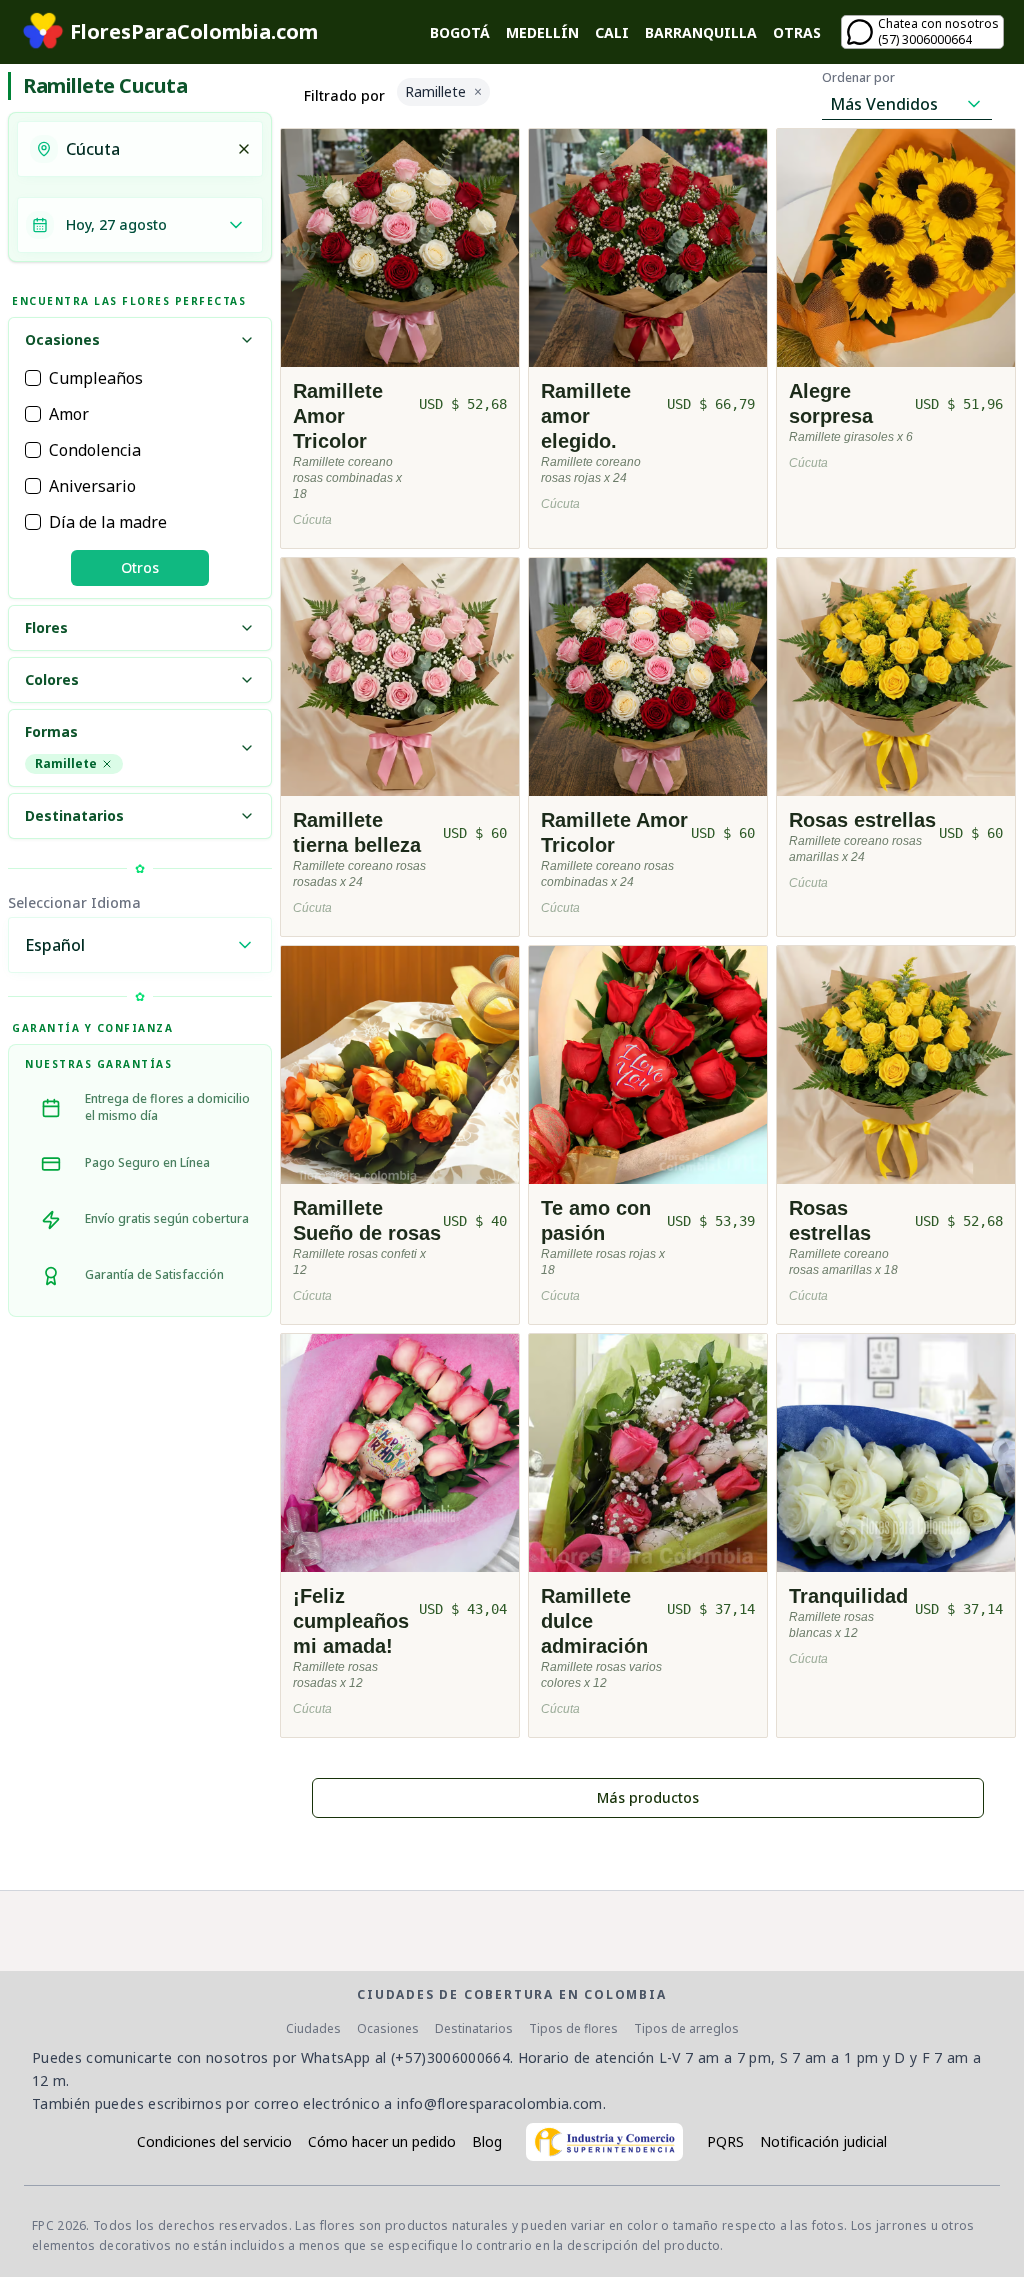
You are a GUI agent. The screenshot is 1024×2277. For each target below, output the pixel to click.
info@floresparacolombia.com (499, 2103)
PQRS (725, 2141)
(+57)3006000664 (450, 2057)
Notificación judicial (823, 2141)
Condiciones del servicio (214, 2141)
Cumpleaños (96, 378)
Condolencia (95, 450)
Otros (140, 567)
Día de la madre (108, 522)
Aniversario (92, 486)
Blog (487, 2141)
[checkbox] (33, 378)
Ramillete (66, 763)
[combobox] (145, 149)
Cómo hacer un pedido (382, 2141)
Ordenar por (858, 78)
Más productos (648, 1797)
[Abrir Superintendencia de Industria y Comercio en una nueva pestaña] (604, 2142)
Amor (69, 414)
